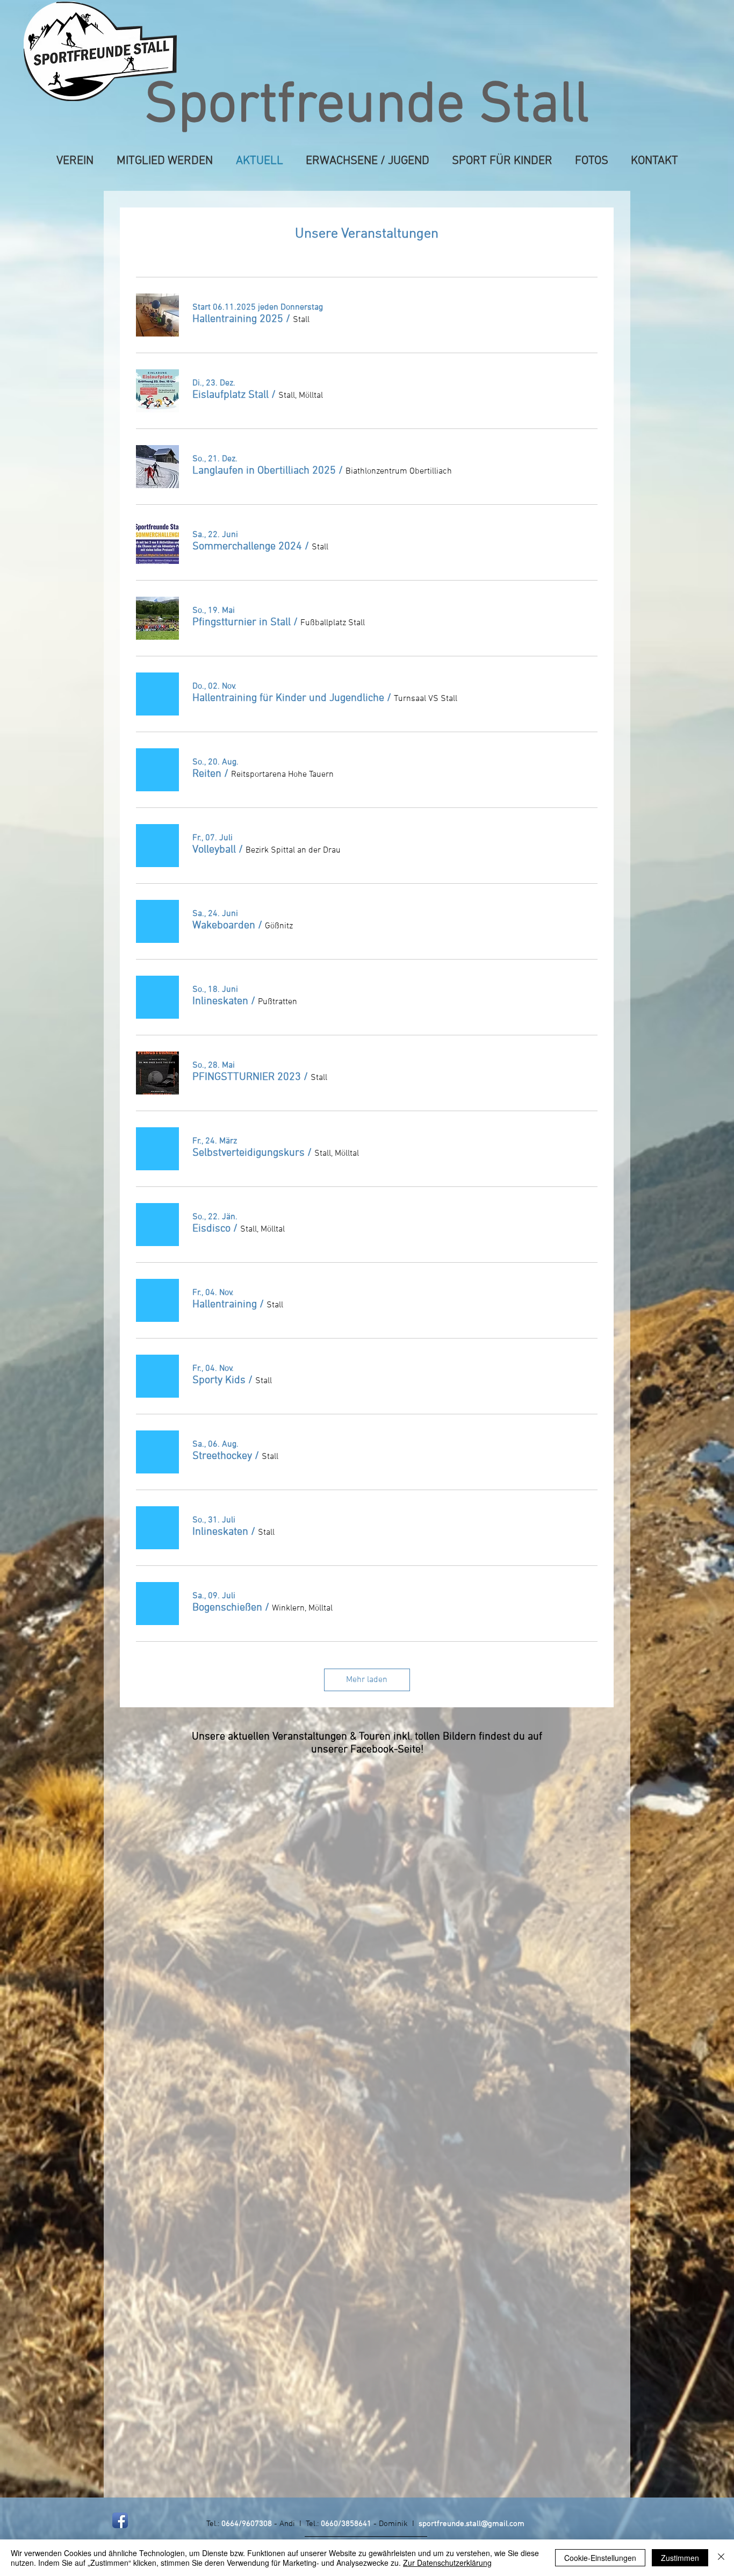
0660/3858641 (346, 2524)
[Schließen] (721, 2558)
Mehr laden (367, 1680)
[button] (238, 319)
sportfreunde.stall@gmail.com (472, 2524)
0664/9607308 (247, 2524)
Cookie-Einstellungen (600, 2558)
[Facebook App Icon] (120, 2520)
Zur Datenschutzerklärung (447, 2563)
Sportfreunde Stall (367, 107)
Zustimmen (680, 2558)
